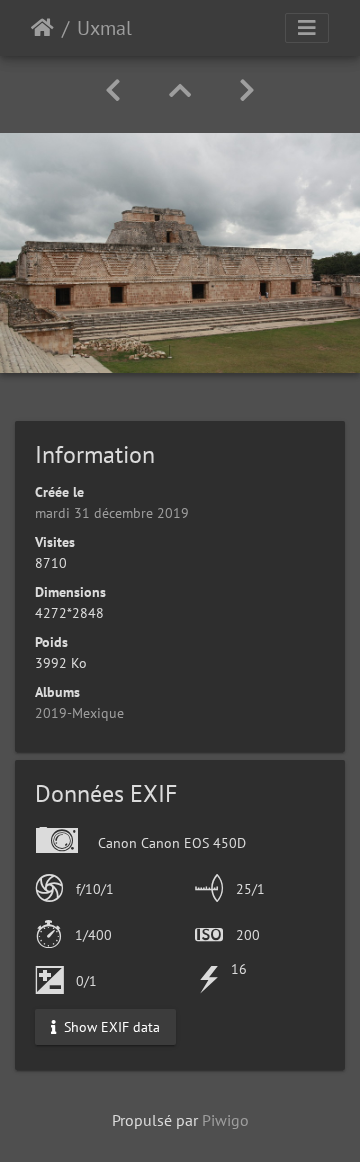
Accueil (42, 28)
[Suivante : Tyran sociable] (247, 90)
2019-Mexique (79, 713)
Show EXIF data (110, 1026)
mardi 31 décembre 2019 (112, 513)
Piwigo (225, 1120)
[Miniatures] (180, 90)
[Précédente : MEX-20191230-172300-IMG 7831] (113, 90)
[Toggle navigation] (307, 28)
